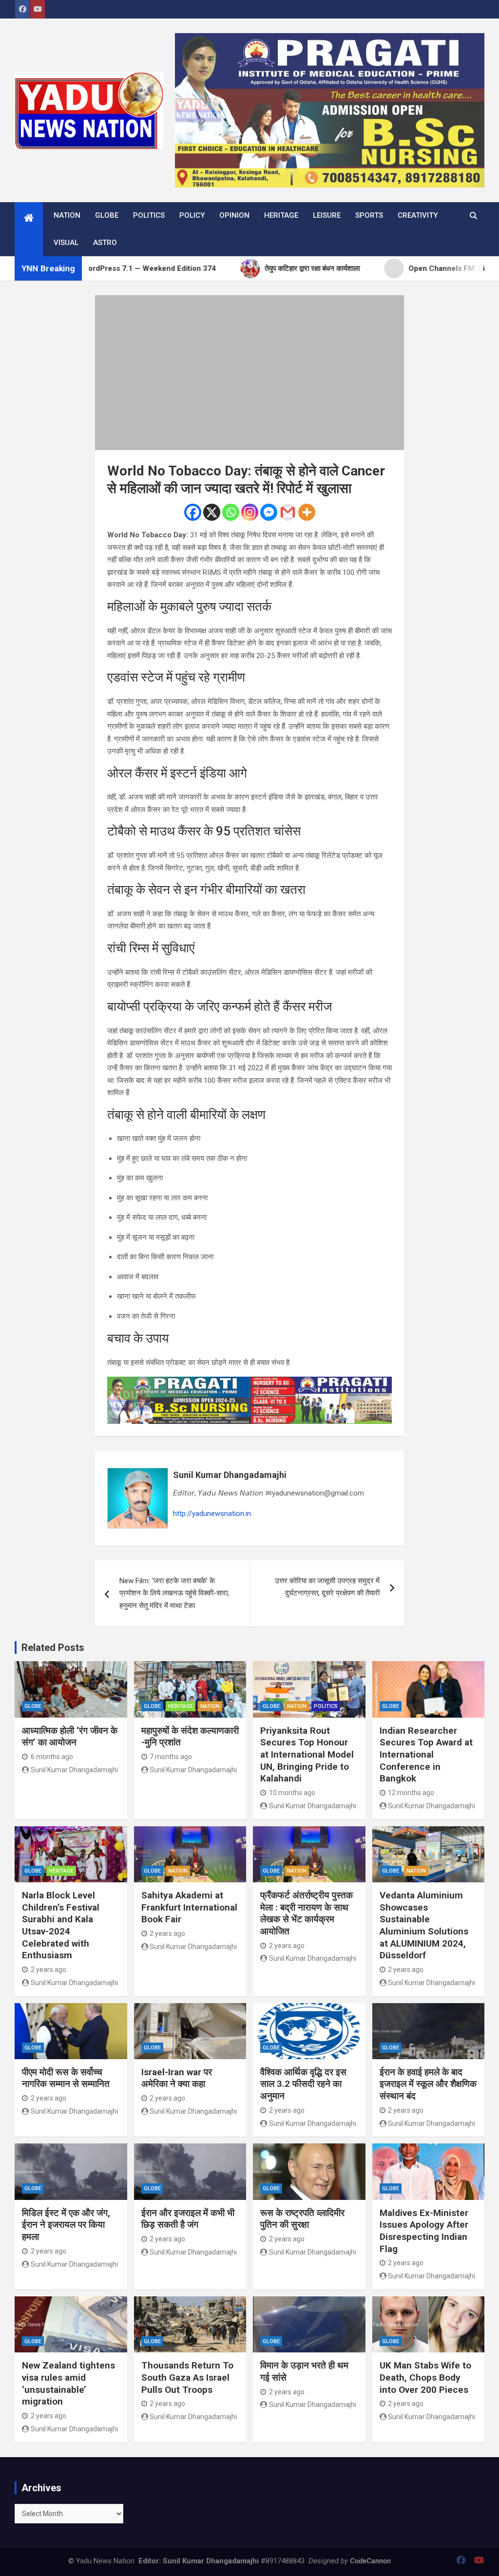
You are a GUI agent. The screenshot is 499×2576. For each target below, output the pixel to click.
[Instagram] (250, 512)
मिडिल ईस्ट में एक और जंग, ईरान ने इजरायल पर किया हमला (66, 2225)
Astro (105, 243)
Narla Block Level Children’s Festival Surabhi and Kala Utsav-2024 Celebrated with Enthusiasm (61, 1925)
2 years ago (48, 1970)
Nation (67, 215)
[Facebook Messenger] (269, 512)
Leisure (327, 215)
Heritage (281, 215)
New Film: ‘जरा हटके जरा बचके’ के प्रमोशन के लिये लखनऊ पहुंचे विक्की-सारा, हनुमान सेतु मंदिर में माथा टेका (174, 1593)
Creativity (418, 215)
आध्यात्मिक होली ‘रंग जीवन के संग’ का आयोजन (70, 1737)
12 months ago (411, 1793)
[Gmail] (288, 512)
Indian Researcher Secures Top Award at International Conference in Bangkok (426, 1755)
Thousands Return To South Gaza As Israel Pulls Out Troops (187, 2377)
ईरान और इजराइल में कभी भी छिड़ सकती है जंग (188, 2219)
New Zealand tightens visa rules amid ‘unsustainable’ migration (68, 2383)
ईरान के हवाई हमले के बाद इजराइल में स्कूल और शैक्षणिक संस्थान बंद (428, 2084)
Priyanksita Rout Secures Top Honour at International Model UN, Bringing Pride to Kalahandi (307, 1755)
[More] (307, 512)
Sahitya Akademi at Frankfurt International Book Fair (189, 1907)
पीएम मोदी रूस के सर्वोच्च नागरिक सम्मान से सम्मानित (66, 2078)
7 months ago (171, 1757)
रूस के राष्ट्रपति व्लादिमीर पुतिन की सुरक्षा (302, 2219)
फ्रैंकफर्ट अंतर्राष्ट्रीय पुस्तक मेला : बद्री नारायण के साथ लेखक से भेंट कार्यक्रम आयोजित (307, 1913)
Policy (192, 215)
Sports (369, 215)
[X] (212, 512)
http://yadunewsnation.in (212, 1514)
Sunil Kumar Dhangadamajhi (230, 1475)
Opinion (234, 215)
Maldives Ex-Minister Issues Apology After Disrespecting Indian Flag (424, 2231)
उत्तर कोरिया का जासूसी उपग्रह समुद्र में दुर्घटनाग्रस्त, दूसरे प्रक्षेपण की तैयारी (327, 1587)
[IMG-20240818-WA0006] (250, 1383)
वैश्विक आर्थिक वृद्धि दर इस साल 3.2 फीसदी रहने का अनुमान (303, 2084)
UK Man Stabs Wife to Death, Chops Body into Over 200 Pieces (425, 2377)
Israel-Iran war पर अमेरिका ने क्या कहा (177, 2078)
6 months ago (52, 1757)
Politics (149, 215)
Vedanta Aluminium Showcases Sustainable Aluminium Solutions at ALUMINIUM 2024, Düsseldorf (424, 1925)
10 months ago (292, 1793)
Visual (66, 243)
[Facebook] (193, 512)
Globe (107, 215)
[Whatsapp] (231, 512)
